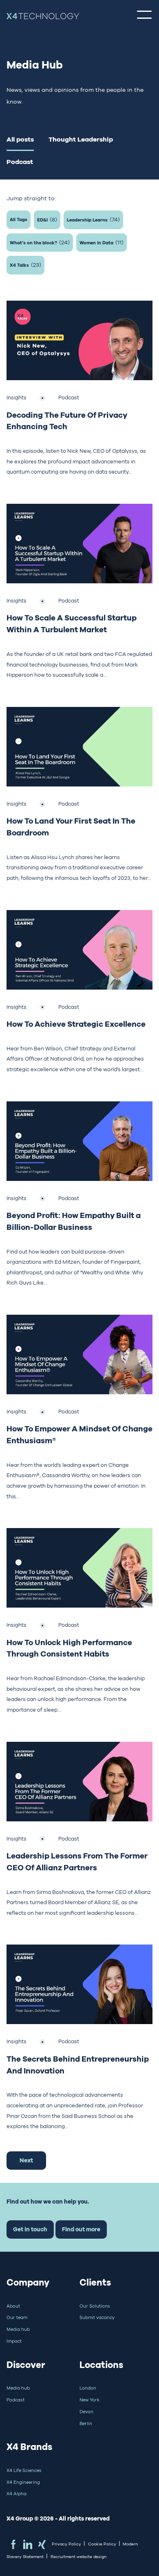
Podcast (20, 162)
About (13, 2306)
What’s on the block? (40, 242)
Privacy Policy (66, 2544)
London (88, 2388)
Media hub (18, 2329)
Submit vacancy (97, 2317)
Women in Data (102, 242)
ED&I (47, 219)
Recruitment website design (78, 2557)
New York (89, 2400)
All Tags (19, 219)
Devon (86, 2412)
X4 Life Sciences (24, 2470)
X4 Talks (25, 265)
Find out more (81, 2229)
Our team (17, 2317)
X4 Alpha (17, 2494)
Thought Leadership (81, 139)
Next (26, 2160)
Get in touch (30, 2229)
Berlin (86, 2423)
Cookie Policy (102, 2544)
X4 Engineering (23, 2482)
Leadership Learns (93, 219)
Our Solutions (95, 2306)
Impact (14, 2341)
